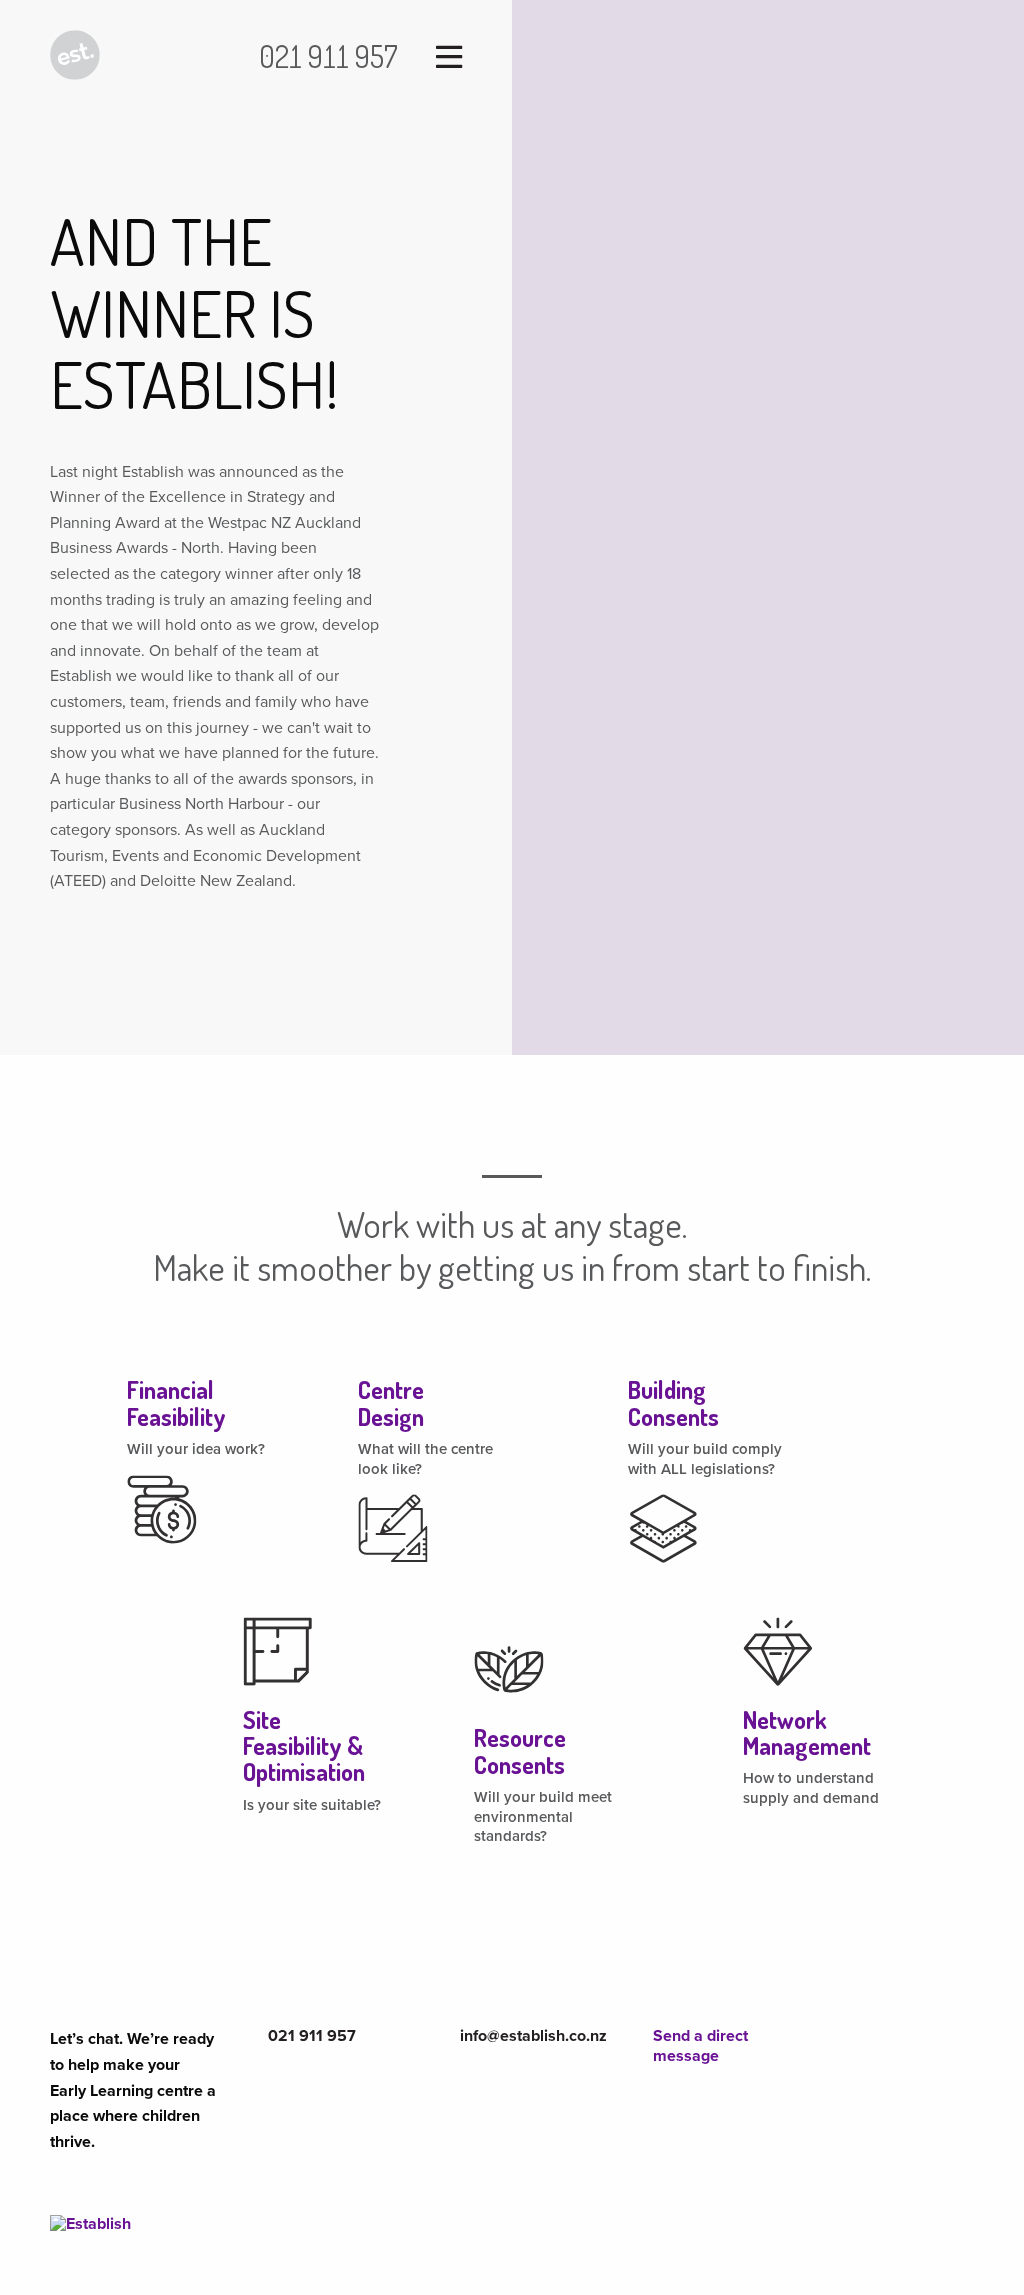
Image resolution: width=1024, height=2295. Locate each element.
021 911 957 (328, 56)
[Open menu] (442, 58)
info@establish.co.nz (533, 2036)
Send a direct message (700, 2045)
